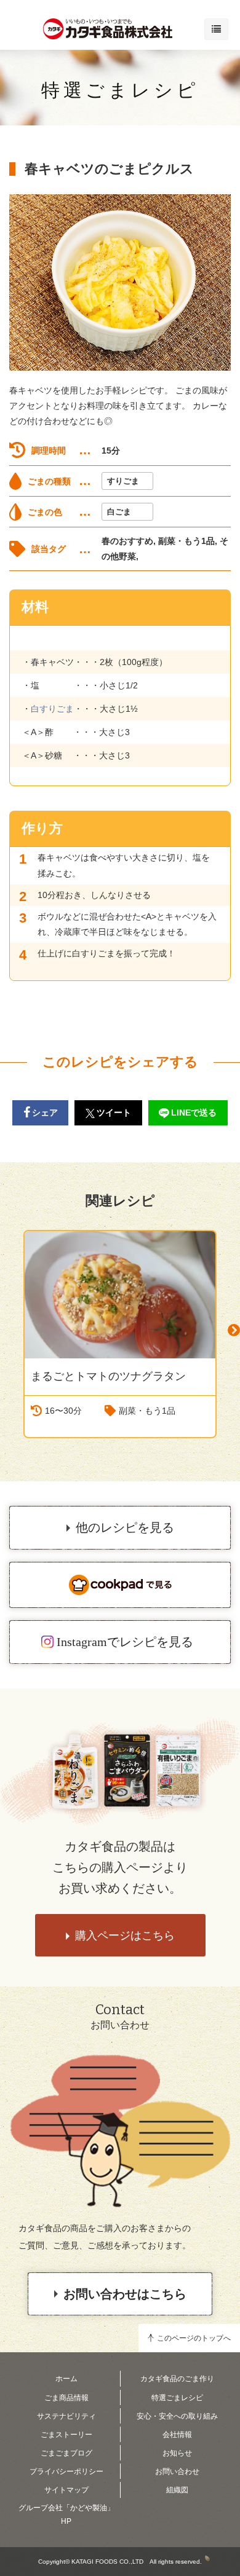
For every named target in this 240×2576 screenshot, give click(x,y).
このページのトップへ (194, 2338)
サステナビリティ (66, 2416)
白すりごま (52, 709)
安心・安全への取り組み (177, 2416)
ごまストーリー (66, 2435)
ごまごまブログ (66, 2453)
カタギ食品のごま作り (177, 2379)
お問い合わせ (177, 2472)
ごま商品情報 (66, 2398)
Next (234, 1330)
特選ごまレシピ (120, 90)
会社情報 (177, 2435)
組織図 (177, 2490)
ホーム (66, 2379)
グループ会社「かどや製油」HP (66, 2515)
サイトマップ (66, 2490)
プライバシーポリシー (66, 2472)
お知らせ (177, 2453)
